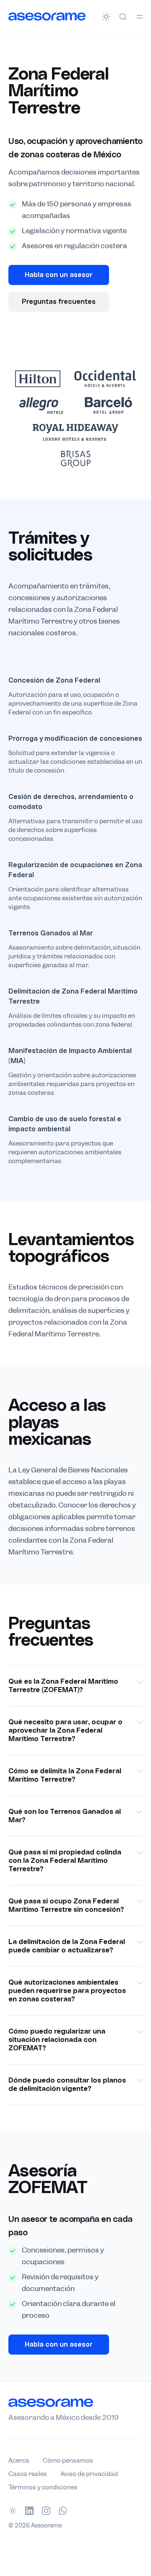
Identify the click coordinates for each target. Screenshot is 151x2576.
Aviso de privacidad (89, 2474)
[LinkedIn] (29, 2511)
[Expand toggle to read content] (140, 1682)
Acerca (19, 2460)
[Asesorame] (47, 16)
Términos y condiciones (43, 2487)
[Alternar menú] (140, 17)
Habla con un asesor (59, 275)
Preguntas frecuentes (59, 302)
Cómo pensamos (68, 2460)
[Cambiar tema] (106, 17)
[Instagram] (46, 2511)
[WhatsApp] (63, 2511)
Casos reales (28, 2474)
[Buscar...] (123, 17)
